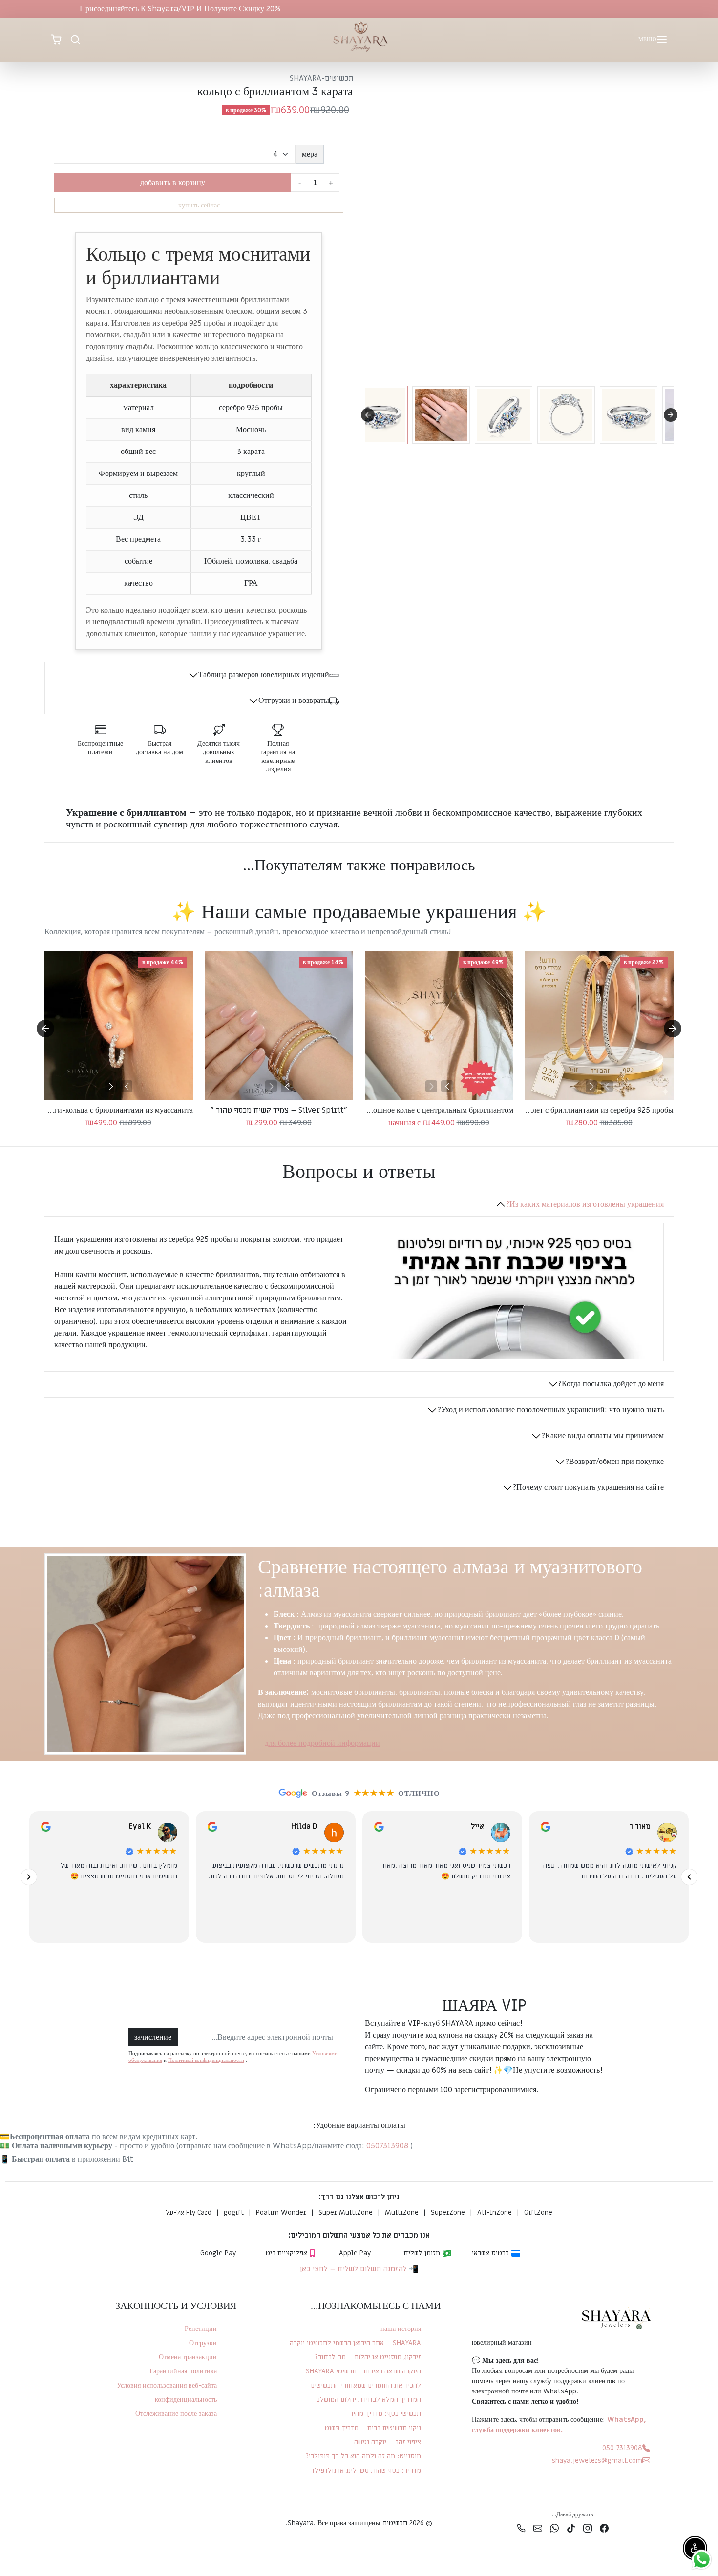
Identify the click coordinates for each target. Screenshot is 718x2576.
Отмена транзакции (188, 2357)
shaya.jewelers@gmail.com (597, 2461)
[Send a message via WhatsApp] (702, 2560)
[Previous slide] (368, 415)
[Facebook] (604, 2528)
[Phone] (521, 2528)
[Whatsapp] (554, 2528)
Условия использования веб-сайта (167, 2385)
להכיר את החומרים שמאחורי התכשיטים (366, 2385)
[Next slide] (671, 415)
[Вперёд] (29, 1877)
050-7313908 (622, 2448)
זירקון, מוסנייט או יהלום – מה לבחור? (368, 2357)
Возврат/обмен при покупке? (614, 1462)
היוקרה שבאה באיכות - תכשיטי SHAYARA (363, 2371)
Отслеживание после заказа (176, 2414)
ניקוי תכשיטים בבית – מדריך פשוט (373, 2428)
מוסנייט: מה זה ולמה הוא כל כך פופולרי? (363, 2456)
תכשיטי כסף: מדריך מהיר (385, 2414)
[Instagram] (588, 2528)
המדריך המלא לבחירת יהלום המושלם (368, 2400)
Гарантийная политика (183, 2371)
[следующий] (591, 1086)
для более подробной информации (322, 1743)
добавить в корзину (173, 183)
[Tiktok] (571, 2528)
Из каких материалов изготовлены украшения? (585, 1204)
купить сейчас (199, 205)
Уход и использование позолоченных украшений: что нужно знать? (550, 1410)
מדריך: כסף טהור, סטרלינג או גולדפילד (366, 2470)
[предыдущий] (607, 1086)
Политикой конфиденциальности (206, 2060)
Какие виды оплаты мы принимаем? (602, 1436)
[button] (652, 40)
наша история (401, 2329)
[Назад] (689, 1877)
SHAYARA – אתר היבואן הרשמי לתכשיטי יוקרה (355, 2343)
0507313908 (387, 2146)
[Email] (538, 2528)
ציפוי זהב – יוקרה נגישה (387, 2442)
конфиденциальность (186, 2400)
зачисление (153, 2037)
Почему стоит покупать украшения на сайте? (588, 1487)
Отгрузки (203, 2343)
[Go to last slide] (45, 1029)
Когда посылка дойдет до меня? (611, 1384)
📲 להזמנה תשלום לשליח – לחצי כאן (359, 2269)
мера (310, 154)
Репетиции (201, 2329)
